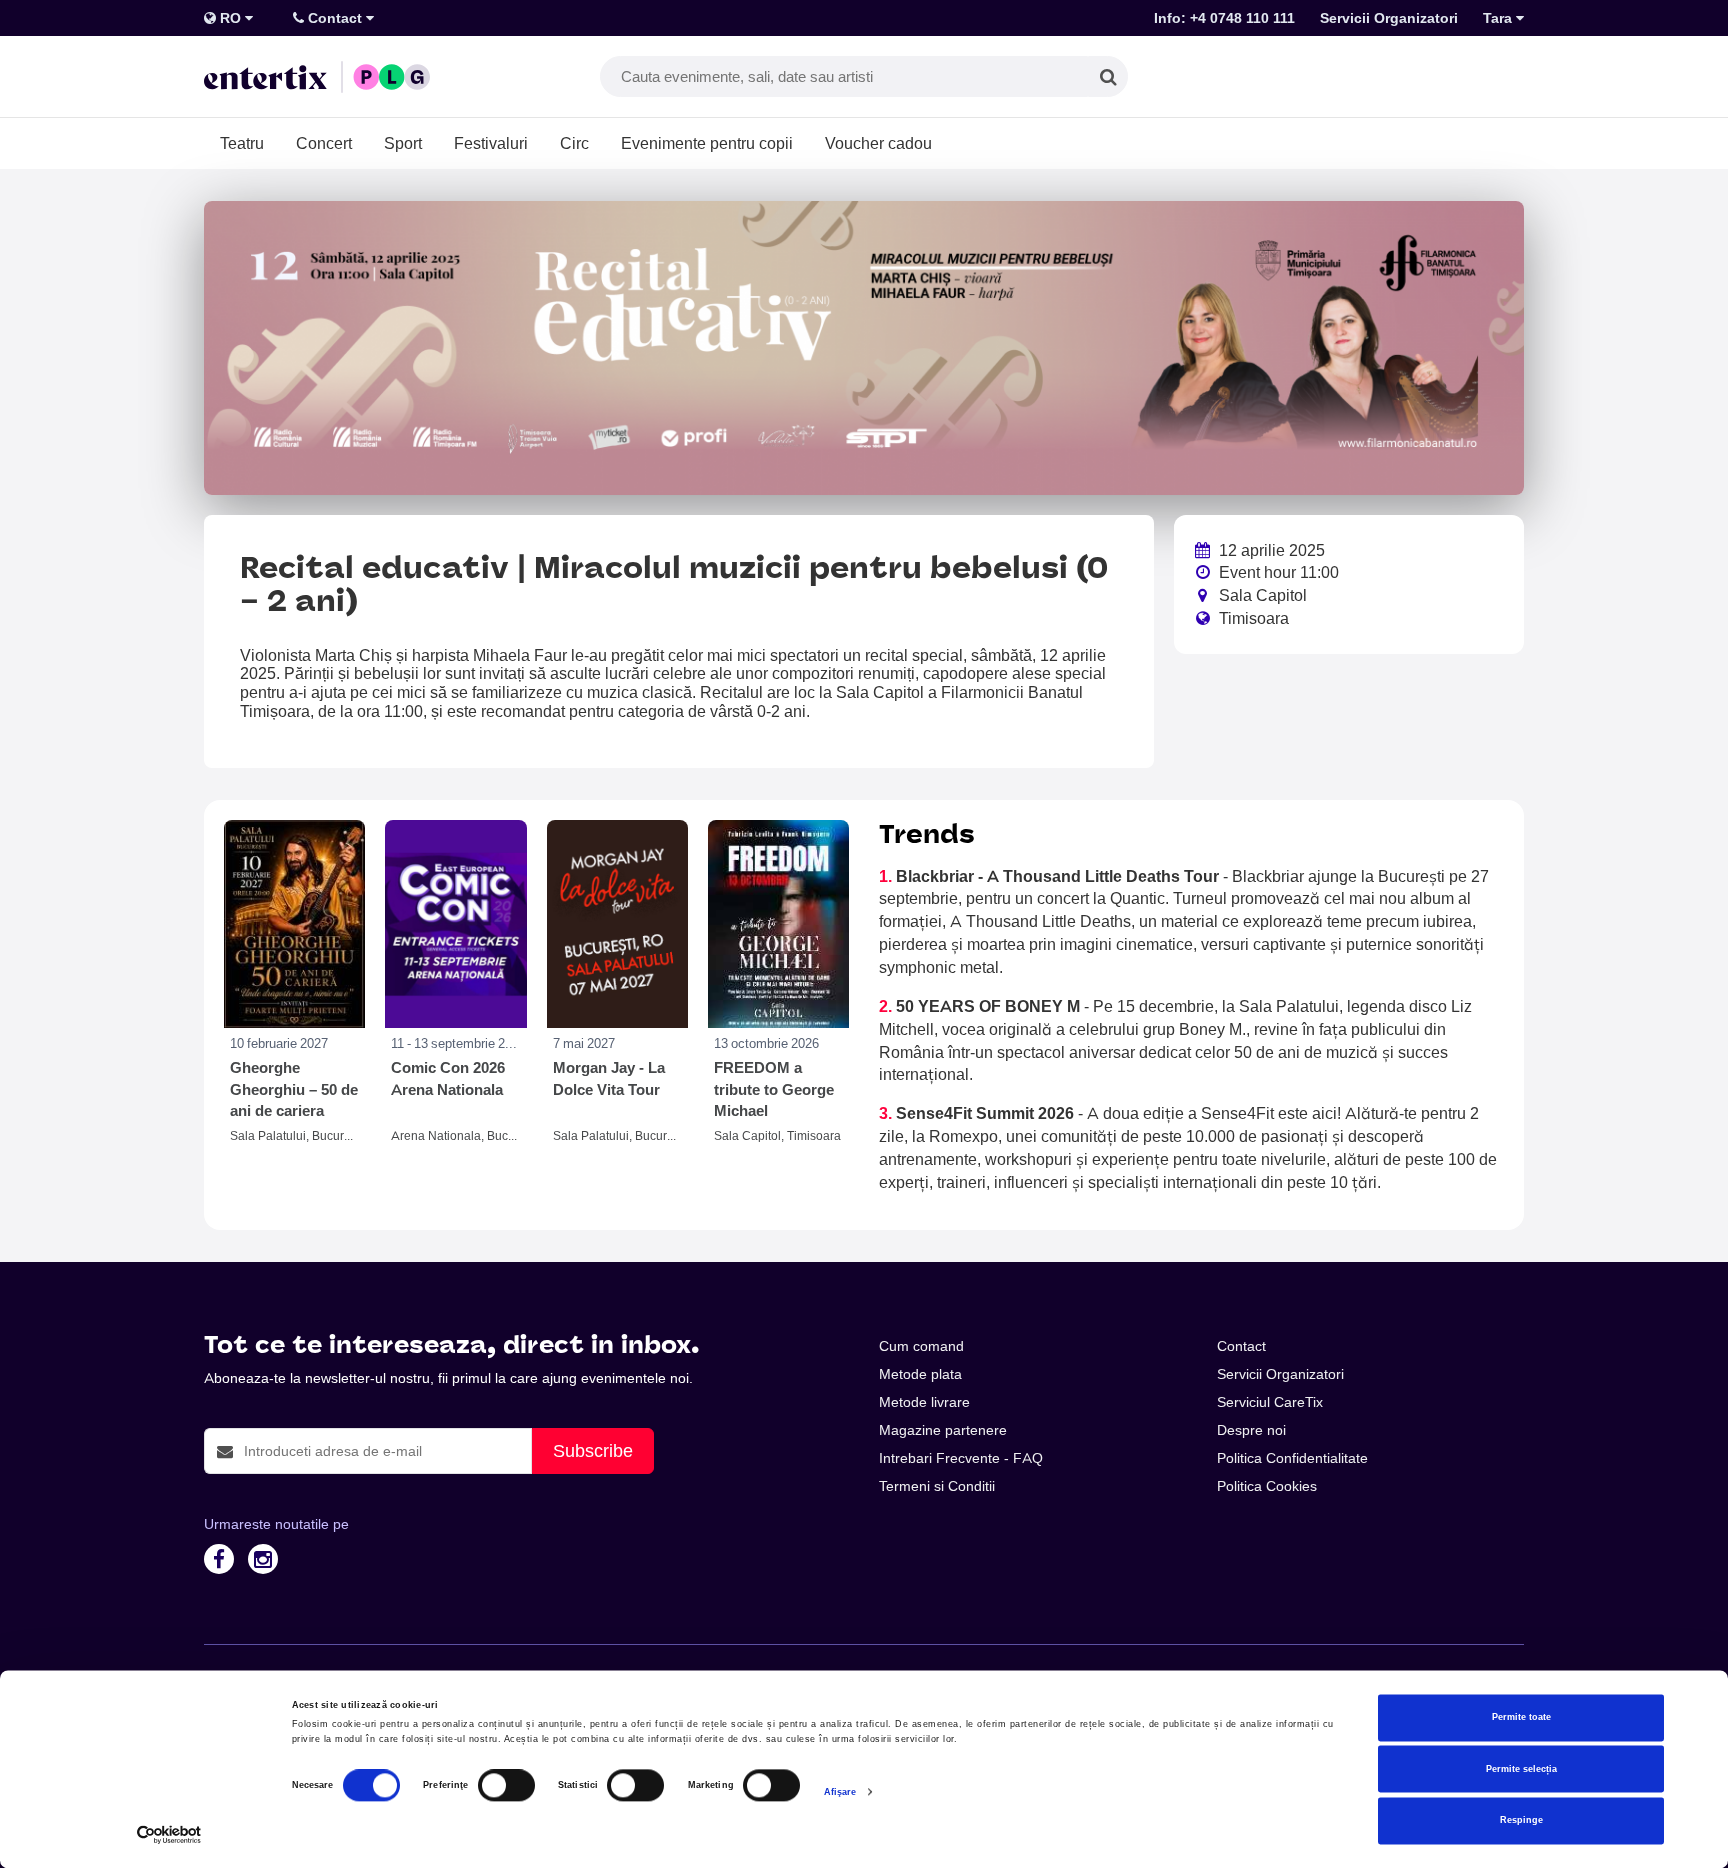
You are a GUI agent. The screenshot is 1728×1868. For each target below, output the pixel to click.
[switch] (506, 1786)
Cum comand (921, 1346)
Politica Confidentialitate (1292, 1458)
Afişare (840, 1792)
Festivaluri (491, 143)
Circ (574, 143)
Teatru (242, 143)
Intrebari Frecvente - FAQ (961, 1458)
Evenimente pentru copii (707, 143)
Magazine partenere (943, 1430)
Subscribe (593, 1450)
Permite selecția (1521, 1769)
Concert (324, 143)
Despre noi (1251, 1430)
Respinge (1521, 1821)
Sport (403, 143)
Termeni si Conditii (937, 1486)
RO (230, 18)
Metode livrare (924, 1402)
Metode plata (920, 1374)
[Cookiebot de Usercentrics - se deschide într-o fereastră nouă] (169, 1834)
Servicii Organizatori (1389, 18)
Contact (335, 18)
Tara (1499, 18)
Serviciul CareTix (1270, 1402)
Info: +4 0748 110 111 (1224, 18)
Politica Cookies (1267, 1486)
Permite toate (1521, 1718)
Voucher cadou (878, 143)
